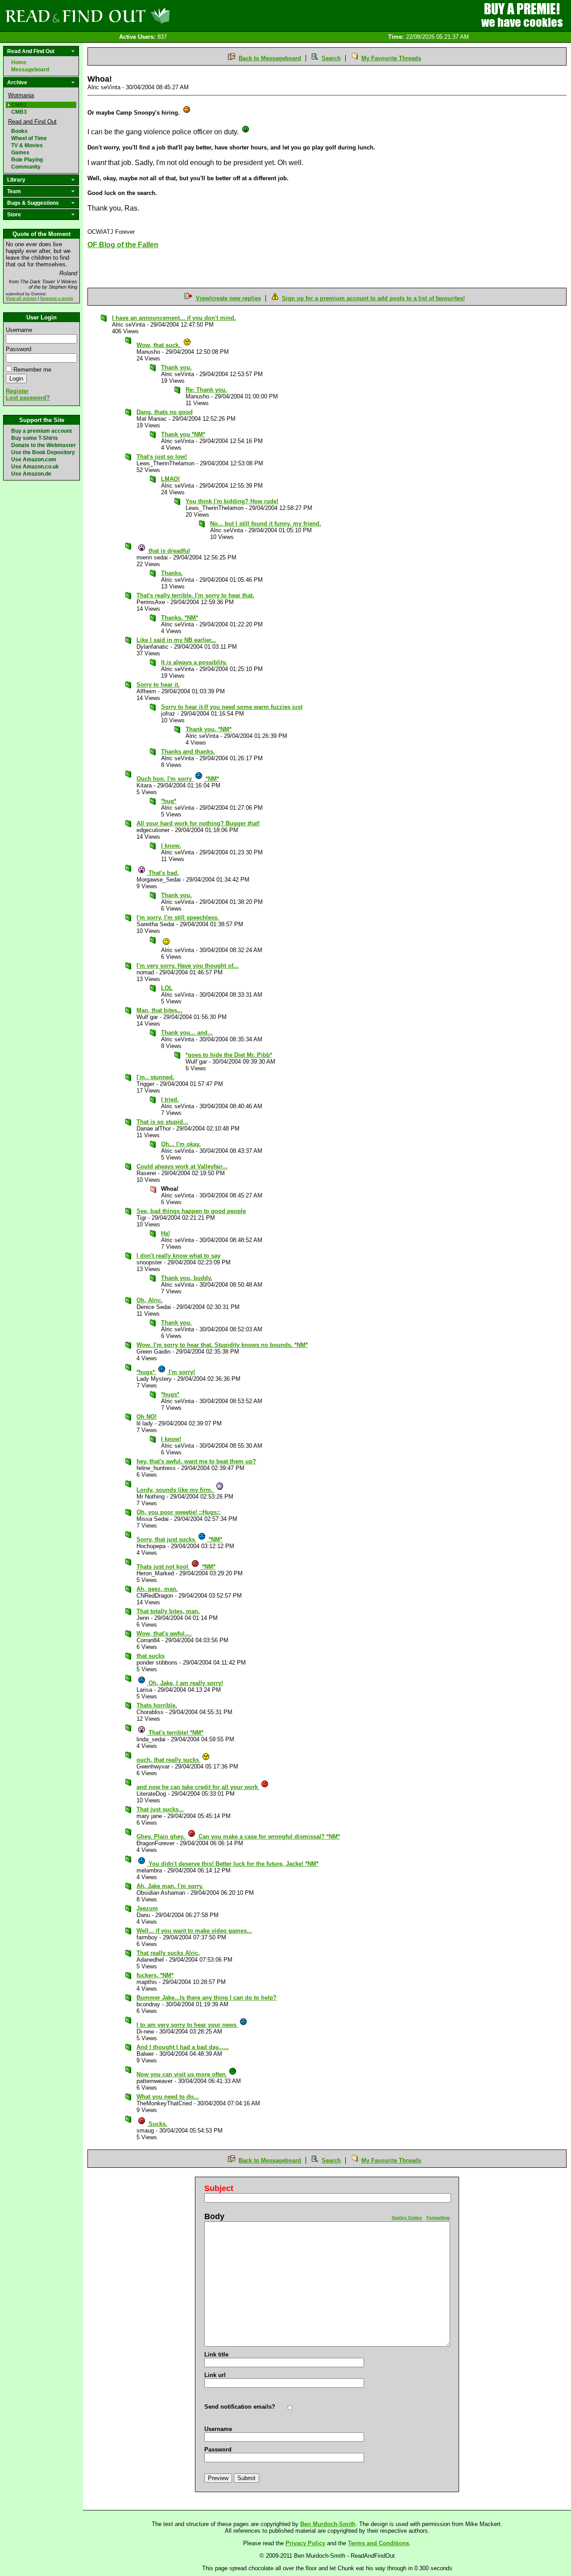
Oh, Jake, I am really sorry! (185, 1683)
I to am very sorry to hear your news (187, 2025)
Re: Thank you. (206, 390)
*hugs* (170, 1394)
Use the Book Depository (43, 452)
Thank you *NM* (183, 434)
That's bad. (163, 873)
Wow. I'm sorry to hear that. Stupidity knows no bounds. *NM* (222, 1345)
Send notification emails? (240, 2407)
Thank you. (176, 367)
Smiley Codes (407, 2218)
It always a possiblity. (194, 662)
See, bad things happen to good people (191, 1211)
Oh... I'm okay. (181, 1144)
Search (331, 58)
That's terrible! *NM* (175, 1733)
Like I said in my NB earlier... (176, 640)
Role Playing (27, 160)
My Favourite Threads (391, 58)
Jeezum (147, 1908)
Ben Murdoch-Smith (328, 2524)
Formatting (438, 2218)
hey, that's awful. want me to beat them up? (196, 1461)
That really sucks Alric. (168, 1953)
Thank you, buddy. (187, 1278)
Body (214, 2216)
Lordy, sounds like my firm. (176, 1490)
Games (20, 153)
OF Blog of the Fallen (123, 245)
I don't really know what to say (178, 1256)
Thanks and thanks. (188, 752)
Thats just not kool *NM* (176, 1567)
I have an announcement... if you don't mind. (174, 318)
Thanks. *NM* (180, 618)
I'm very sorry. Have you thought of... (188, 966)
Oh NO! (147, 1417)
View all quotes (21, 298)
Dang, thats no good (165, 412)
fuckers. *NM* (155, 1975)
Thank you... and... (187, 1033)
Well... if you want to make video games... (194, 1931)
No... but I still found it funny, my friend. (266, 524)
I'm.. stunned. (155, 1077)
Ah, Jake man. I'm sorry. (170, 1886)
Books (19, 131)
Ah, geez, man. (157, 1589)
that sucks (151, 1656)
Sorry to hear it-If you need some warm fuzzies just (232, 707)
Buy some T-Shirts (35, 438)
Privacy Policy (305, 2543)
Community (26, 167)
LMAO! (170, 479)
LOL (167, 988)
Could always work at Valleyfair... (182, 1166)
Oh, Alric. (150, 1300)
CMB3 (19, 112)
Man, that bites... (159, 1010)
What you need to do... (168, 2097)
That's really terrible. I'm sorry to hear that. (195, 595)
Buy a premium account (41, 431)
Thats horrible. (157, 1705)
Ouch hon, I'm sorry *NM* (178, 779)
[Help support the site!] (522, 15)
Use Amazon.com (34, 460)
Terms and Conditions (379, 2543)
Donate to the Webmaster (43, 445)
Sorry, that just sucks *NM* (179, 1539)
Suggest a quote (57, 298)
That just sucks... (160, 1809)
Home (19, 62)
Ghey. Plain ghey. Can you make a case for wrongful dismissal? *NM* (238, 1837)
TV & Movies (27, 145)
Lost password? (28, 398)
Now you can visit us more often (182, 2074)
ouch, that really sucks (169, 1760)
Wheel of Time (29, 138)
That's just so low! (162, 457)
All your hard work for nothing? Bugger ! (198, 823)
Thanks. (172, 573)
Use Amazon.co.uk (35, 467)
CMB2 (19, 105)
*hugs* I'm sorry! (166, 1372)
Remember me (32, 370)
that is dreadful (168, 551)
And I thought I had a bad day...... (183, 2047)
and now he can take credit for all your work (198, 1787)
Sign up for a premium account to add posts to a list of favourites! (373, 298)
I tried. (170, 1100)
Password (19, 349)
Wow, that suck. (159, 345)
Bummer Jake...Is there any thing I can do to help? (207, 1998)
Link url (215, 2375)
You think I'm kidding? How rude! (232, 501)
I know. (171, 846)
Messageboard (30, 70)
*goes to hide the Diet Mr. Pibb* (229, 1055)
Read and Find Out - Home (134, 16)
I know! (171, 1439)
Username (19, 330)
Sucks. (157, 2124)
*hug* (169, 801)
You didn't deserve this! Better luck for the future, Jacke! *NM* (233, 1864)
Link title (216, 2354)
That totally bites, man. (168, 1611)
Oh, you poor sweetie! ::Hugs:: (178, 1512)
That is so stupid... (162, 1122)
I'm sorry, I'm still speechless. (178, 917)
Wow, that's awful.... (164, 1634)
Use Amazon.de (31, 474)
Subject (219, 2188)
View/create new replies (228, 298)
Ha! (166, 1233)
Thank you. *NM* (209, 729)
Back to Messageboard (270, 58)
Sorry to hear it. (158, 685)
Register (17, 391)
